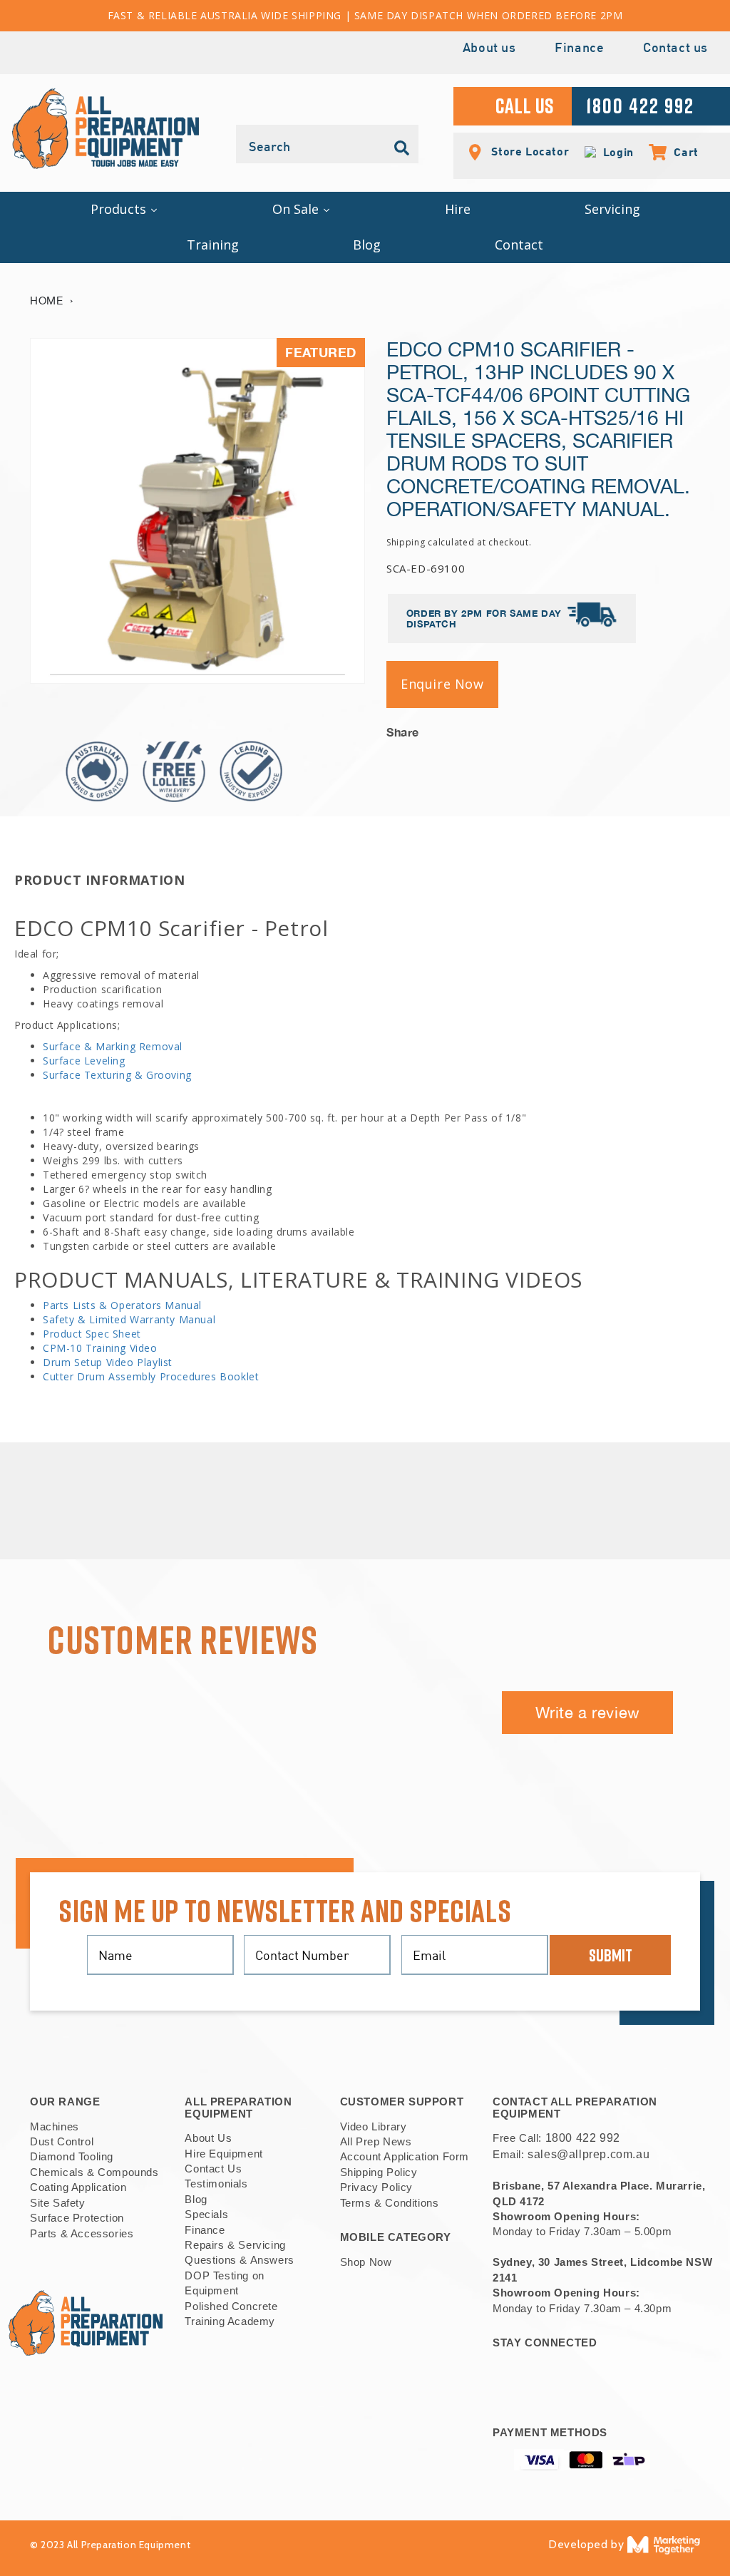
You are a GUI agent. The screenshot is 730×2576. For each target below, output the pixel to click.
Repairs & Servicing (235, 2245)
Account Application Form (405, 2156)
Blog (196, 2199)
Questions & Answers (239, 2260)
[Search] (402, 148)
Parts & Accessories (82, 2233)
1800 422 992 (583, 2138)
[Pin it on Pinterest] (689, 728)
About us (489, 49)
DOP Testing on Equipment (224, 2283)
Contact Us (213, 2169)
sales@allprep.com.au (588, 2154)
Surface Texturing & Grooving (117, 1075)
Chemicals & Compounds (94, 2172)
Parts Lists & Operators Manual (122, 1305)
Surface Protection (77, 2218)
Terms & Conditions (390, 2203)
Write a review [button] (588, 1713)
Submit (611, 1955)
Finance (579, 49)
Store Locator (529, 151)
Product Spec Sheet (92, 1334)
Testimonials (216, 2184)
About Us (208, 2138)
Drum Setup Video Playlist (108, 1362)
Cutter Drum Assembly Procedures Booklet (151, 1376)
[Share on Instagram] (668, 728)
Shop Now (366, 2262)
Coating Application (78, 2187)
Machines (55, 2126)
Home (46, 301)
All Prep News (376, 2141)
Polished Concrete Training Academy (231, 2314)
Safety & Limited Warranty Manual (129, 1319)
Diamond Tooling (72, 2156)
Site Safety (58, 2203)
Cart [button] (679, 152)
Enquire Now (442, 684)
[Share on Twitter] (646, 728)
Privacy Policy (376, 2187)
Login (615, 152)
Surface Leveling (84, 1061)
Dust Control (62, 2141)
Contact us (675, 49)
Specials (206, 2214)
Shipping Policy (379, 2172)
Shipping (406, 542)
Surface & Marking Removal (113, 1046)
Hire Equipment (223, 2154)
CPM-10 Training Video (100, 1348)
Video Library (374, 2126)
